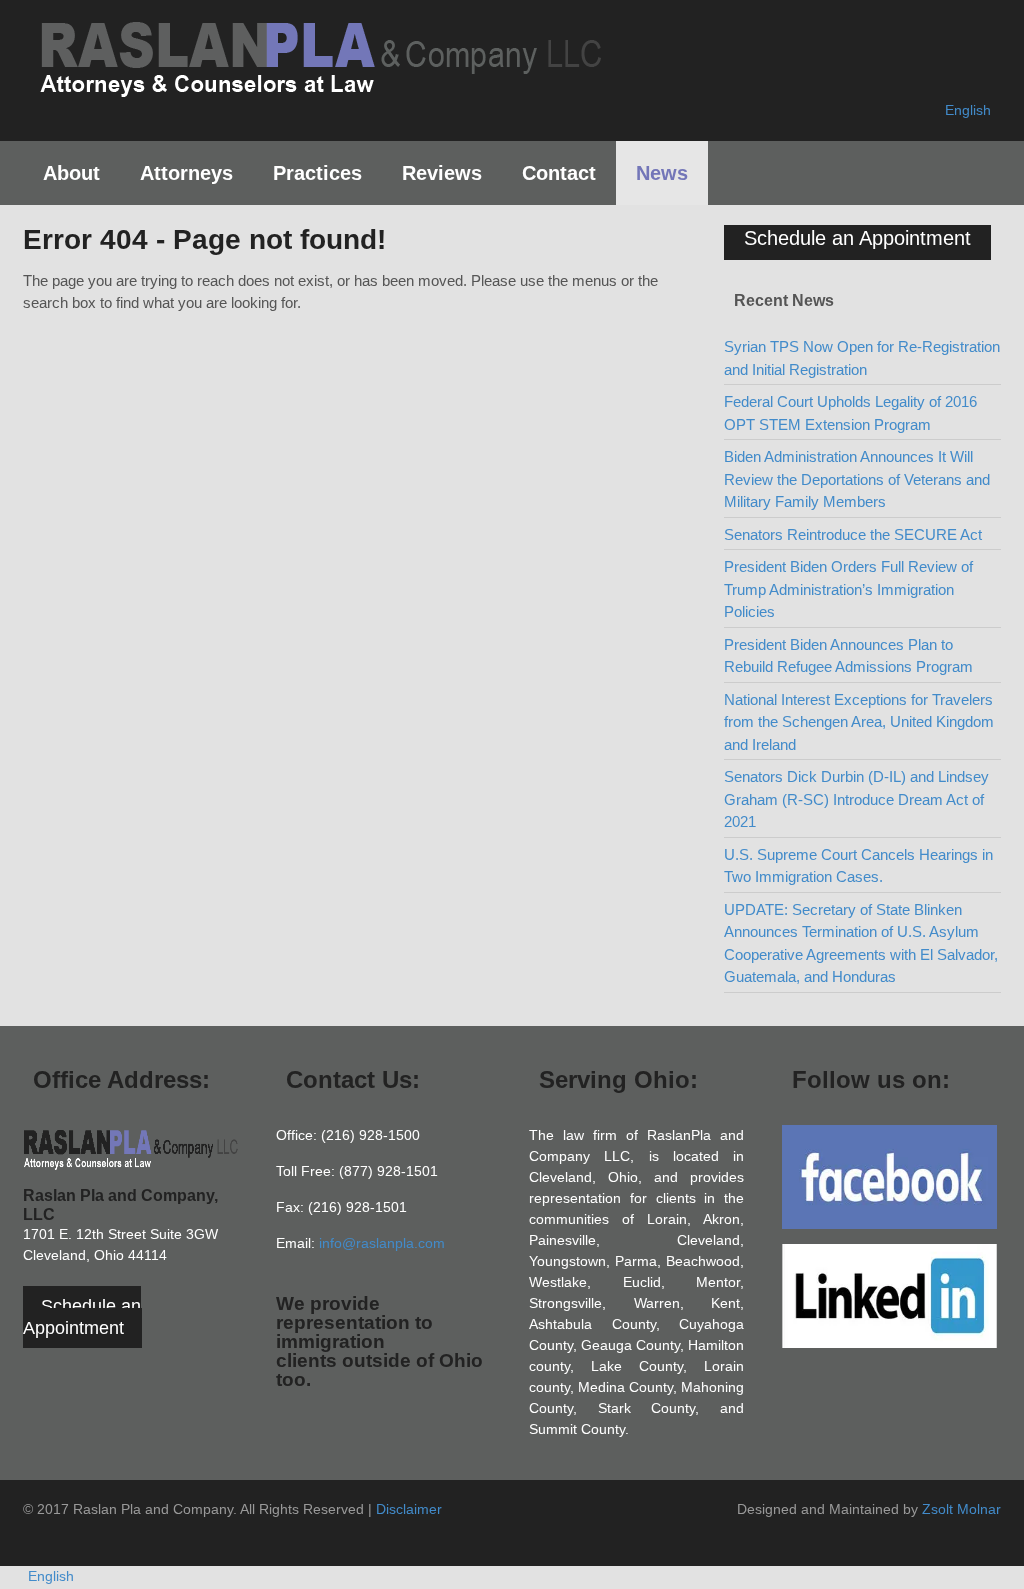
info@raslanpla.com (382, 1243)
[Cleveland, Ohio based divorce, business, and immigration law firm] (320, 88)
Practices (317, 173)
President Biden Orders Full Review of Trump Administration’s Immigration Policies (848, 589)
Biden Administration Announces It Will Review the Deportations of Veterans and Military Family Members (857, 479)
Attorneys (186, 173)
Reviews (442, 173)
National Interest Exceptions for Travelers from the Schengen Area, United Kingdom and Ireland (859, 722)
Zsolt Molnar (961, 1509)
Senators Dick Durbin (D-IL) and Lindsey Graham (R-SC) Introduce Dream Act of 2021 (856, 799)
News (662, 173)
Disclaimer (409, 1509)
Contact (559, 173)
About (71, 173)
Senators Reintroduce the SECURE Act (853, 534)
